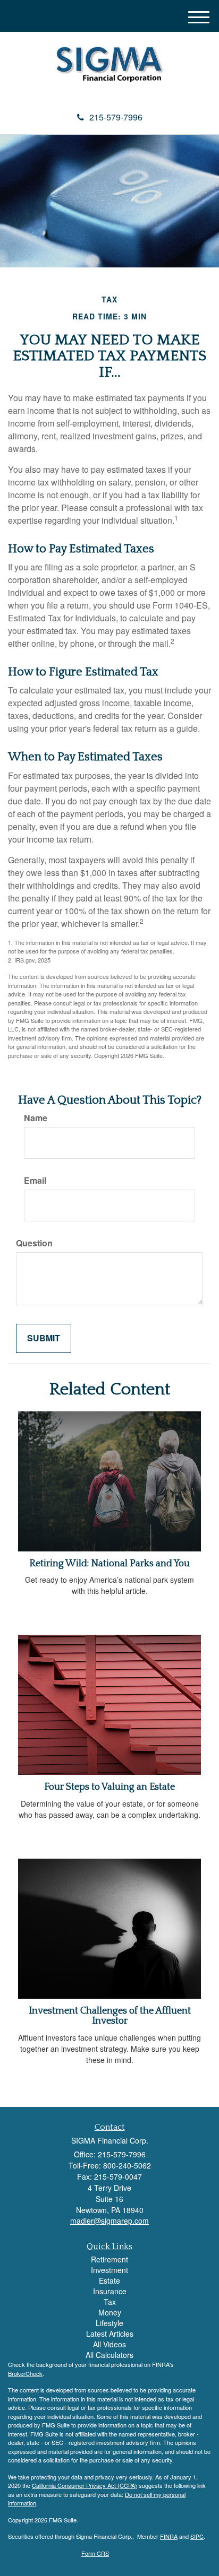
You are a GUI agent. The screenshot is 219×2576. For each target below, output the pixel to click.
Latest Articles (110, 2334)
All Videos (109, 2344)
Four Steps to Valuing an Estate (109, 1787)
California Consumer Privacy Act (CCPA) (85, 2485)
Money (110, 2312)
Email (35, 1181)
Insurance (110, 2291)
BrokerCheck (25, 2373)
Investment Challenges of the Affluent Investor (110, 2016)
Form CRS (95, 2553)
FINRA (169, 2536)
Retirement (109, 2259)
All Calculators (109, 2355)
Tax (110, 2302)
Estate (109, 2280)
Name (36, 1118)
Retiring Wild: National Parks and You (109, 1564)
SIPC (197, 2536)
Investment (109, 2270)
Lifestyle (109, 2323)
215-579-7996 (116, 117)
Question (34, 1243)
